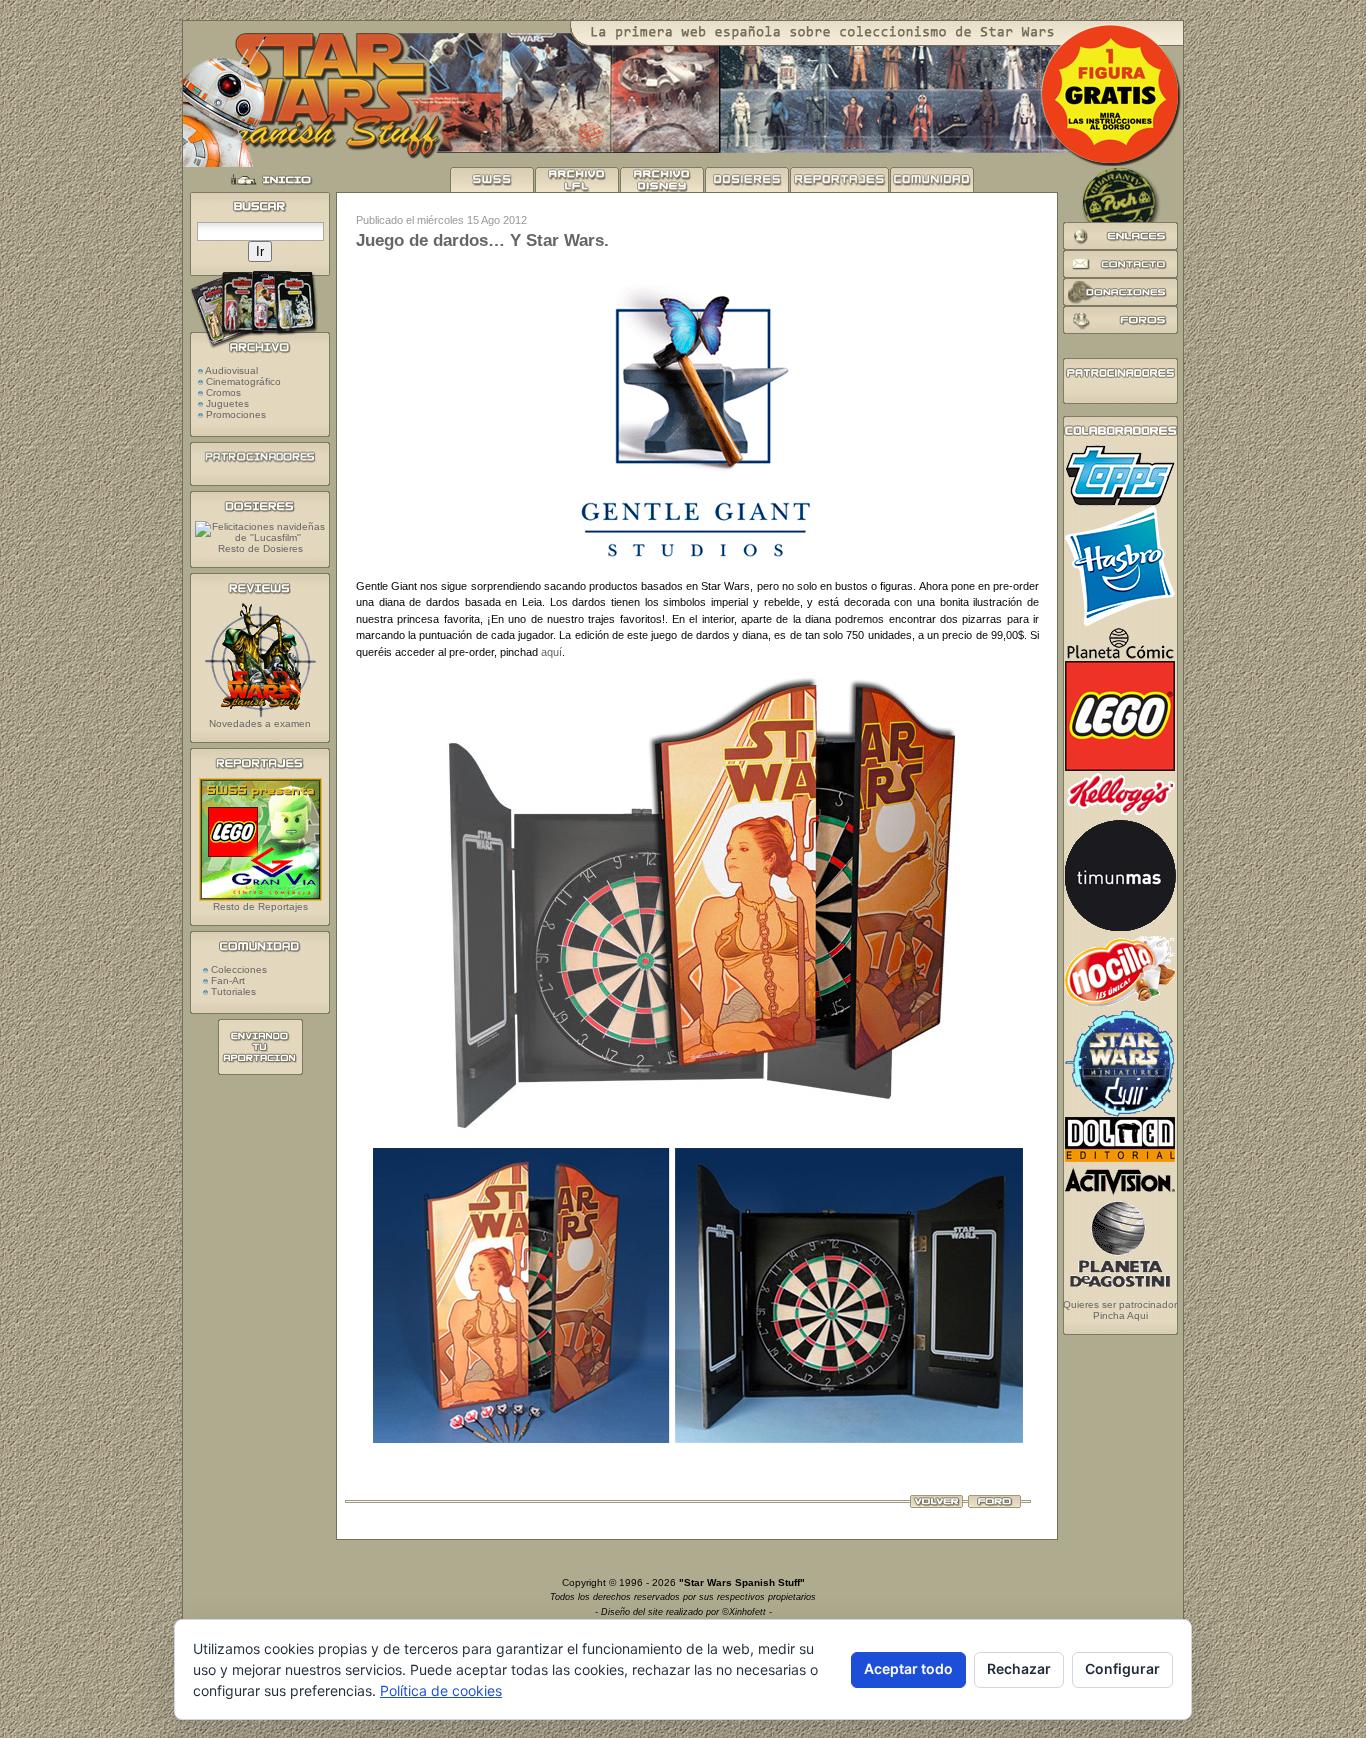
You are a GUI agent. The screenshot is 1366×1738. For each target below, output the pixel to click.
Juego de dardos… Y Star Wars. (482, 240)
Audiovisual (231, 370)
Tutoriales (232, 991)
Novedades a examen (260, 723)
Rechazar (1019, 1668)
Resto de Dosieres (260, 548)
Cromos (223, 392)
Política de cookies (441, 1690)
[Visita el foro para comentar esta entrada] (994, 1504)
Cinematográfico (243, 381)
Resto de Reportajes (260, 906)
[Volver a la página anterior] (936, 1504)
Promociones (236, 414)
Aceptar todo (908, 1668)
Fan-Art (226, 980)
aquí (551, 652)
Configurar (1122, 1668)
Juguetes (227, 403)
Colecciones (237, 969)
